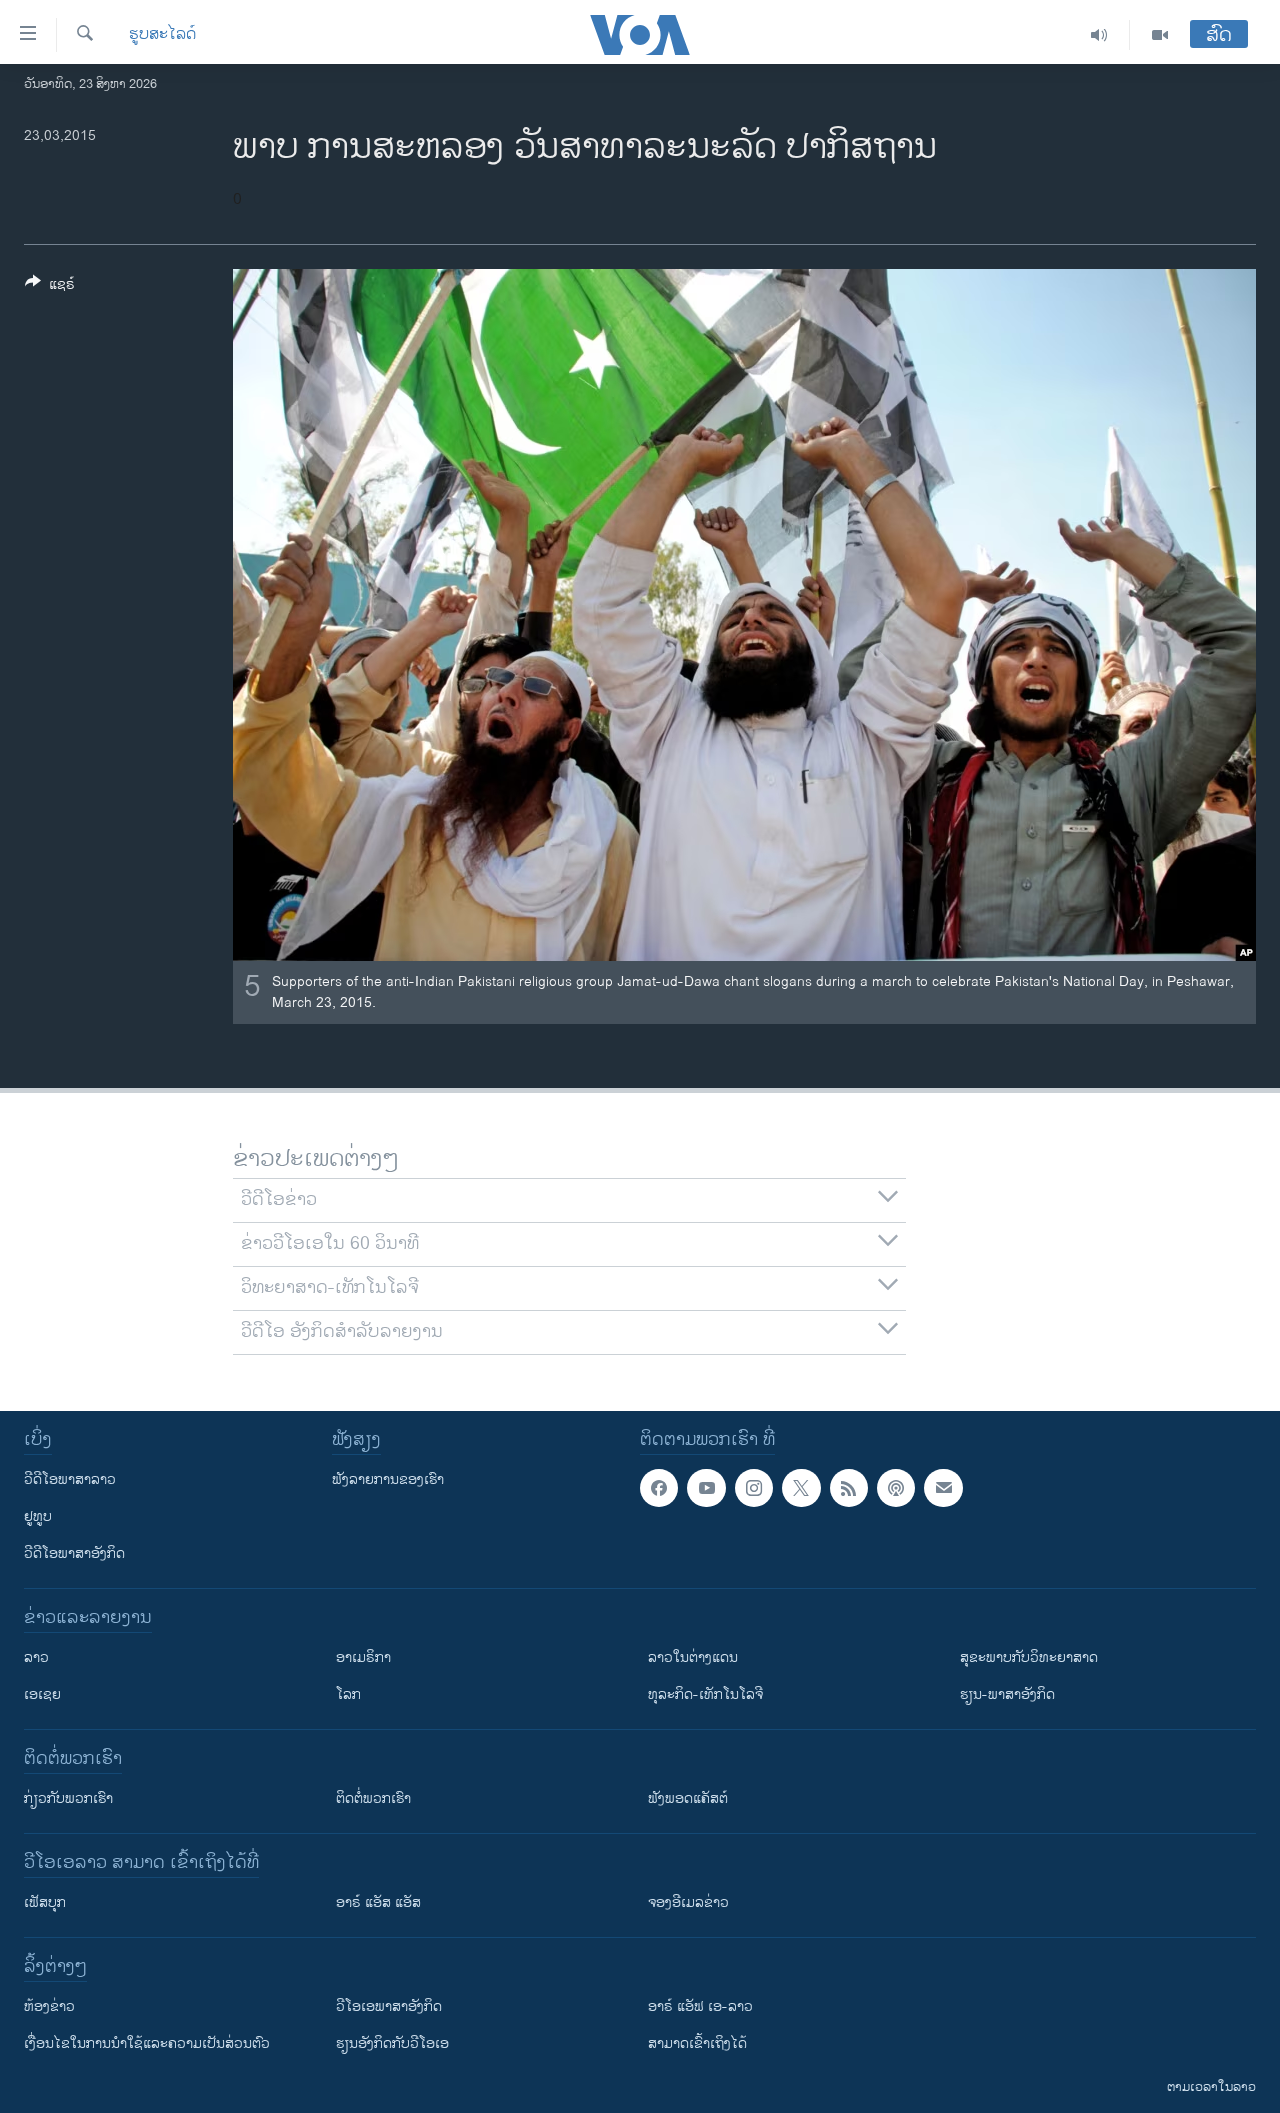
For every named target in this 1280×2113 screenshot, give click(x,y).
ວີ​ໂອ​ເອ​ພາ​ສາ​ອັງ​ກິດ (389, 2006)
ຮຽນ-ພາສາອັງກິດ (1007, 1694)
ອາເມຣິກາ (363, 1657)
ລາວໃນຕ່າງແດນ (693, 1657)
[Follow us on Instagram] (754, 1488)
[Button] (50, 287)
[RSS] (849, 1488)
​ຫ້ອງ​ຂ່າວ (49, 2006)
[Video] (1160, 35)
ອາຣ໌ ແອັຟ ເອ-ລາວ (700, 2006)
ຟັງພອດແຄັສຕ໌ (688, 1798)
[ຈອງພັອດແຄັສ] (943, 1488)
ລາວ (36, 1657)
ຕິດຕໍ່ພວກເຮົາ (373, 1798)
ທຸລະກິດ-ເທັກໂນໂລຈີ (705, 1694)
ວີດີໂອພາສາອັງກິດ (74, 1553)
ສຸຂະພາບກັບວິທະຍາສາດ (1029, 1657)
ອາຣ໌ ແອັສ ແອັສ (378, 1902)
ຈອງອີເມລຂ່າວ (688, 1902)
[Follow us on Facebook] (659, 1488)
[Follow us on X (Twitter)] (801, 1488)
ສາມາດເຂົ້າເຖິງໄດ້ (697, 2043)
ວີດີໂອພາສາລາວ (70, 1479)
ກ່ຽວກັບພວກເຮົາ (68, 1798)
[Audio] (1099, 35)
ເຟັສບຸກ (45, 1902)
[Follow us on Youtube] (706, 1488)
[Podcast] (896, 1488)
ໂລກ (348, 1694)
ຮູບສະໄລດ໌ (162, 35)
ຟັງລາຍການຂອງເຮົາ (388, 1479)
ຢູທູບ (38, 1516)
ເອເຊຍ (42, 1694)
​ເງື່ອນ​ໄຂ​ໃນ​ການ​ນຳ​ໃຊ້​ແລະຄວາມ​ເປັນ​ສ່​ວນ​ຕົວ (147, 2043)
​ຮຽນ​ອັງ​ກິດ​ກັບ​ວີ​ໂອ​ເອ (392, 2043)
